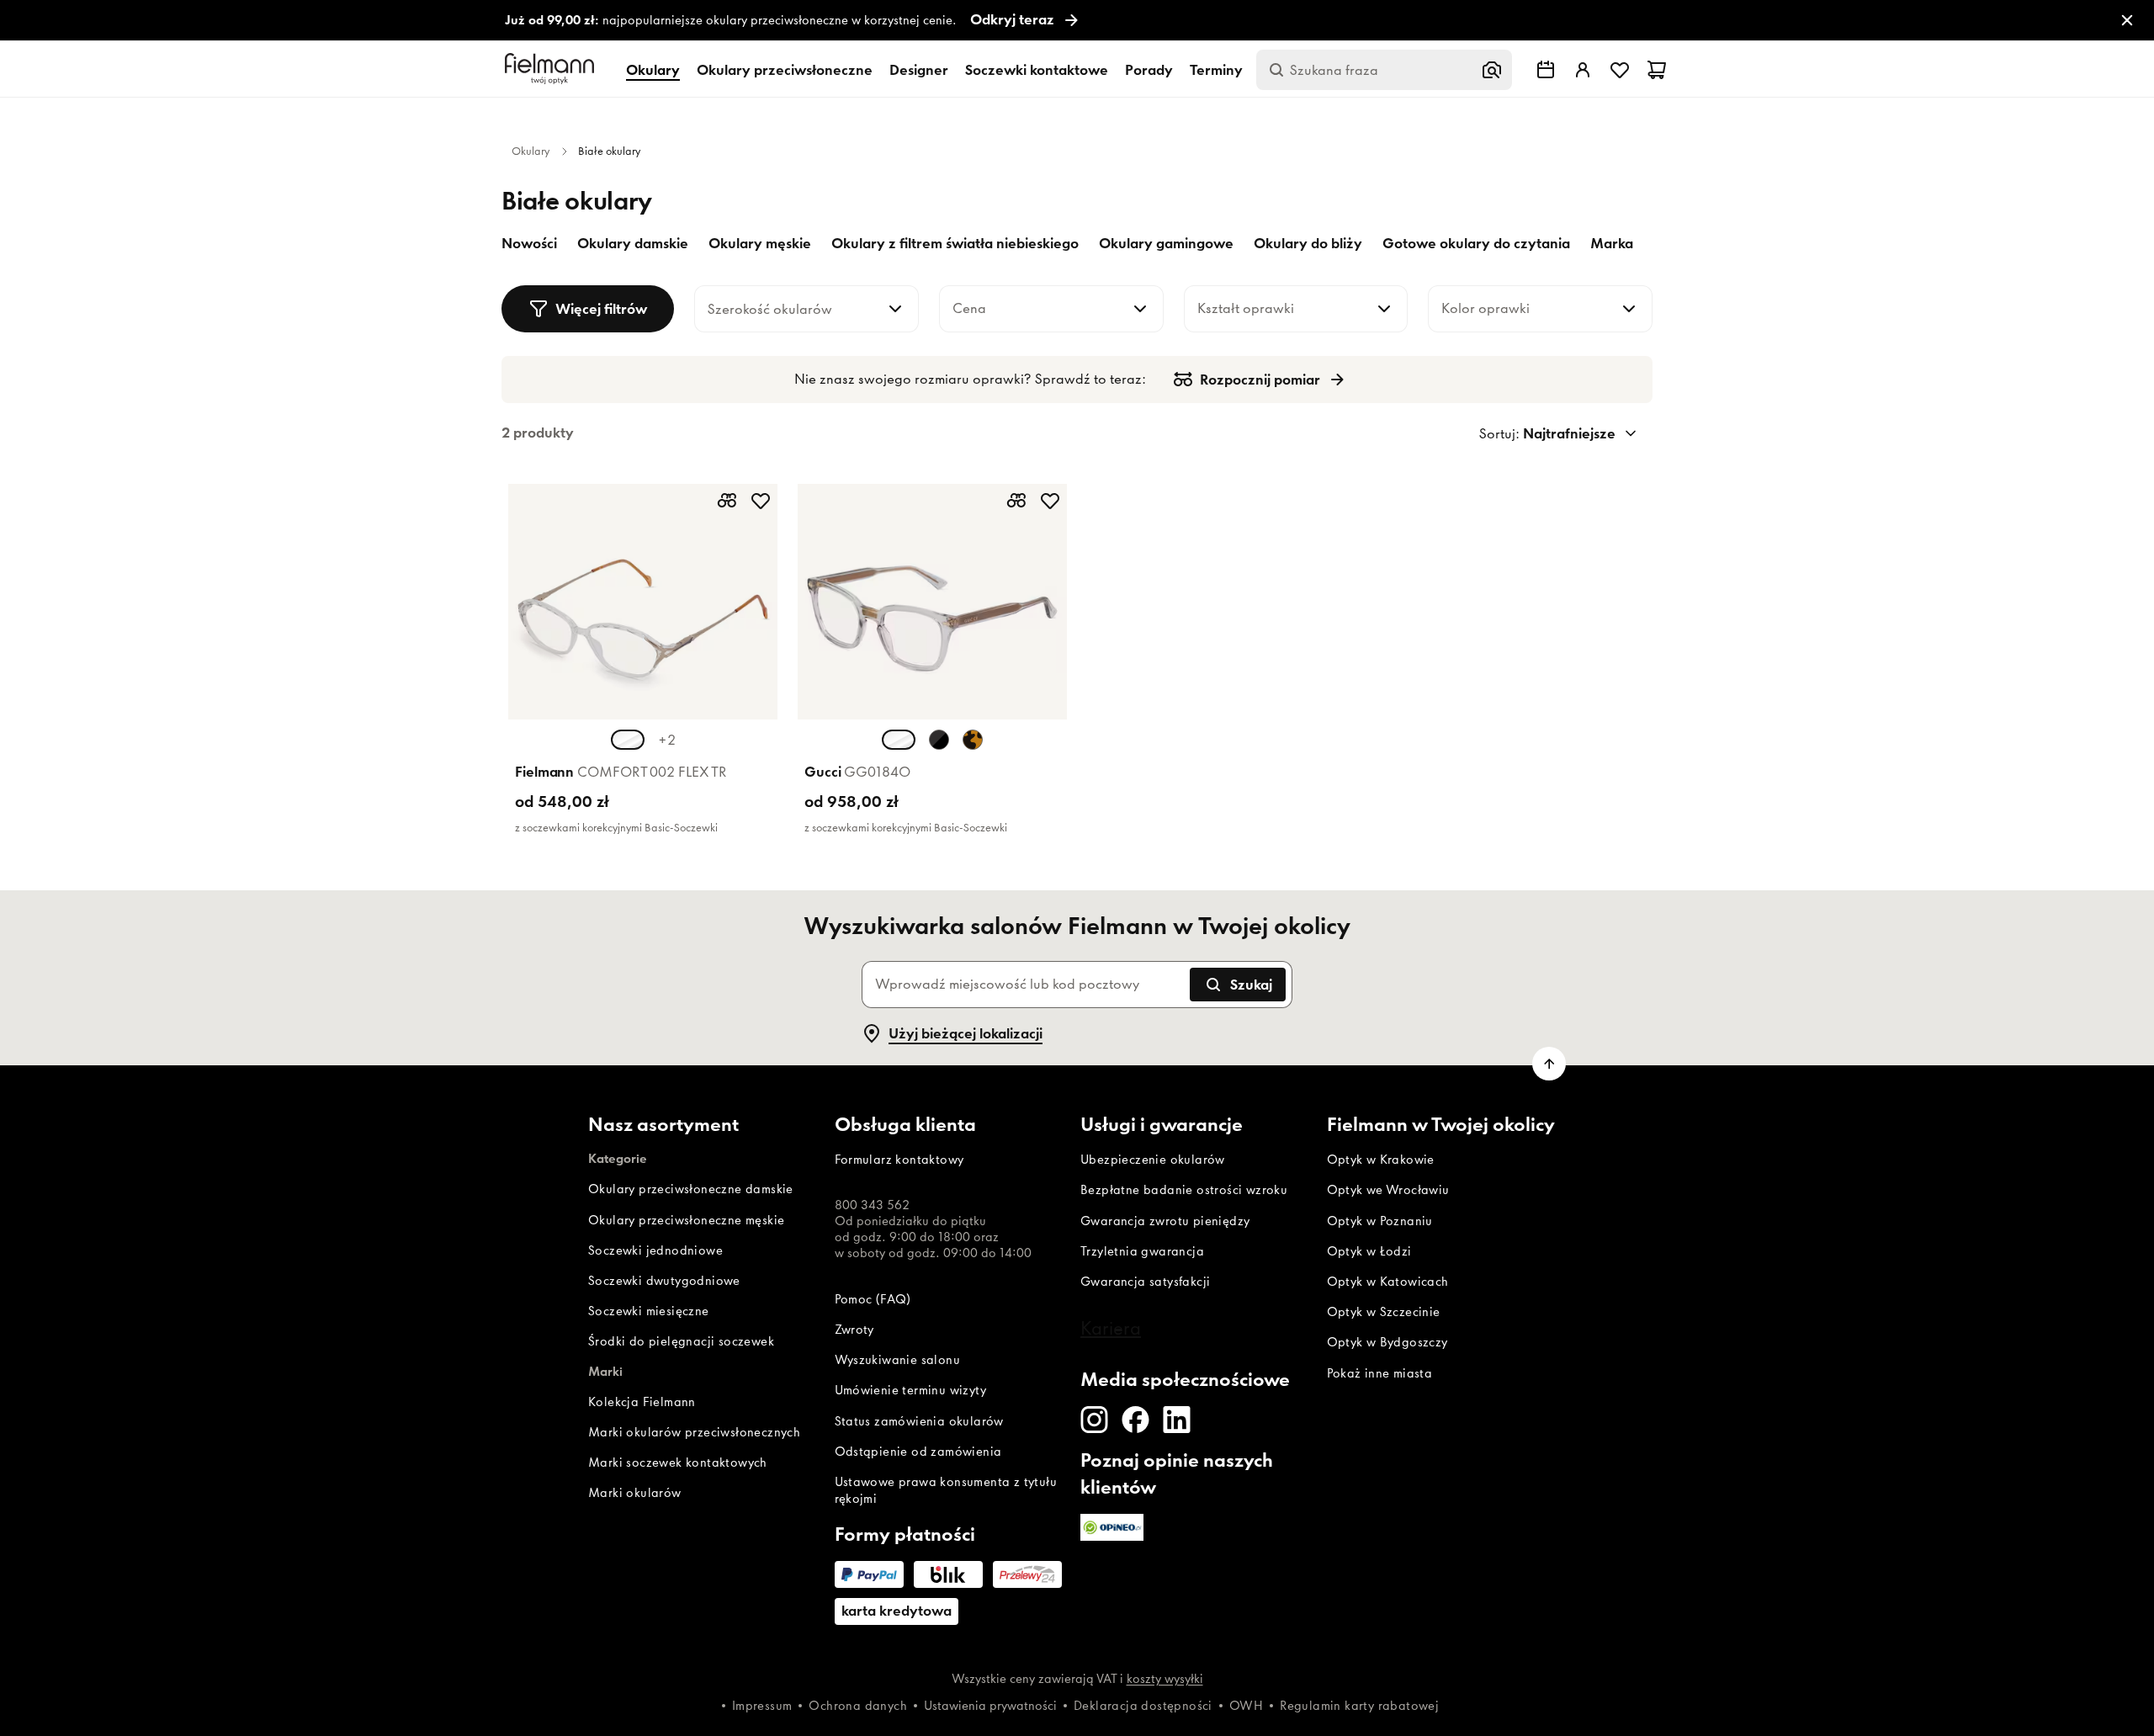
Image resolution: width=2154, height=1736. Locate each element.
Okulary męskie (760, 243)
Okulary (653, 70)
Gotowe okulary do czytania (1476, 243)
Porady (1149, 70)
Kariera (1111, 1328)
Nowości (529, 243)
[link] (1077, 21)
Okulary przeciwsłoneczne (785, 70)
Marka (1612, 243)
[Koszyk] (1657, 70)
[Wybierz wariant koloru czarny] (939, 740)
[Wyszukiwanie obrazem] (1492, 70)
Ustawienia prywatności (990, 1706)
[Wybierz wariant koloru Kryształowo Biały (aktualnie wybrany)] (628, 740)
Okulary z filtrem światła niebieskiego (955, 243)
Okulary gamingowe (1166, 243)
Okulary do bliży (1308, 243)
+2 (667, 740)
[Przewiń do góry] (1549, 1064)
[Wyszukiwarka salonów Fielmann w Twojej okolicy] (1546, 70)
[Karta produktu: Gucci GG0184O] (932, 664)
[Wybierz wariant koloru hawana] (973, 740)
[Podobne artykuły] (727, 501)
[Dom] (552, 69)
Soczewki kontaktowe (1037, 70)
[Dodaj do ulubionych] (761, 501)
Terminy (1216, 70)
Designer (919, 70)
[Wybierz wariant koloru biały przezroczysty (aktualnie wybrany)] (899, 740)
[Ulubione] (1620, 70)
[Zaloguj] (1583, 70)
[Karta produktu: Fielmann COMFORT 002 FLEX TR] (643, 664)
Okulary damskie (633, 243)
